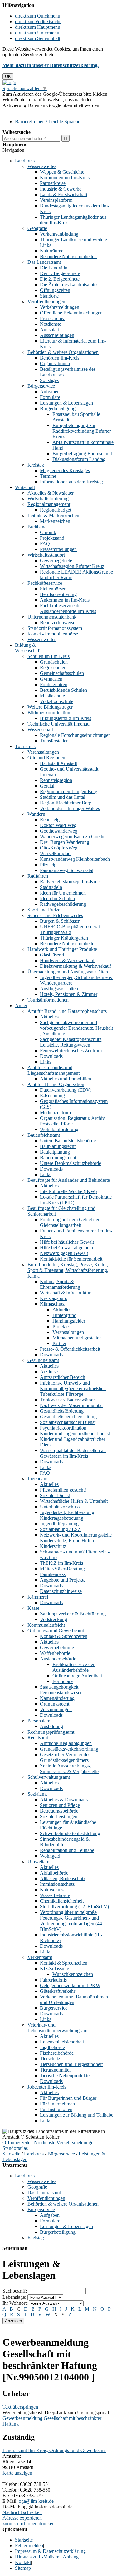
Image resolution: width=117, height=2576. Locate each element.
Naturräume (52, 251)
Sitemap (23, 2568)
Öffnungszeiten (55, 290)
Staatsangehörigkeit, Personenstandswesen (61, 1690)
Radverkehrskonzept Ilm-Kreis (70, 882)
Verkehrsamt (40, 1957)
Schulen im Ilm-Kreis (49, 656)
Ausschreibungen (57, 335)
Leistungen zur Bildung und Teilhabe (77, 2115)
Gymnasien (51, 679)
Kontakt (23, 2562)
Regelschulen (53, 668)
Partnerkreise (53, 183)
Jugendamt (38, 1479)
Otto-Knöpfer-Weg (59, 848)
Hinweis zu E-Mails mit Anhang (47, 2557)
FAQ (45, 544)
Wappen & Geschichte (62, 172)
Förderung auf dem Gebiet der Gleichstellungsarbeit (70, 1222)
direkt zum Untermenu (37, 33)
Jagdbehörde (52, 2047)
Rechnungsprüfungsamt (51, 1732)
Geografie (37, 228)
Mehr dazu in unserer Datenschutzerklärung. (51, 65)
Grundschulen (54, 662)
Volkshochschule (57, 701)
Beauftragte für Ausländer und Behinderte (69, 1180)
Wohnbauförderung (59, 1129)
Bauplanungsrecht (58, 1146)
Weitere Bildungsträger (50, 707)
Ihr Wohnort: (15, 2303)
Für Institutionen (56, 2109)
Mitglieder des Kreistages (65, 470)
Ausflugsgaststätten (59, 989)
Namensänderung (57, 1698)
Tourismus (25, 746)
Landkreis (25, 161)
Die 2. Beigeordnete (60, 279)
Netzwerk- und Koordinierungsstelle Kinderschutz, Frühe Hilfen (76, 1538)
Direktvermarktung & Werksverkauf (76, 966)
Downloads (51, 1056)
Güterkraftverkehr (58, 1991)
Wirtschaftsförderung (48, 499)
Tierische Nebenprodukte (65, 2076)
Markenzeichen (55, 521)
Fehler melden (29, 2545)
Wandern (36, 814)
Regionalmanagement (49, 504)
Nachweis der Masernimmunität (71, 1405)
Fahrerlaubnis (53, 1980)
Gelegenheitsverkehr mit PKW (70, 1985)
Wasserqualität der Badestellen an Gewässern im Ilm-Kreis (73, 1453)
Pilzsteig (48, 865)
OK (8, 77)
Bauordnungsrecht (58, 1158)
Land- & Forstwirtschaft (64, 194)
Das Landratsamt (44, 262)
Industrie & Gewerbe (61, 189)
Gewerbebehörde (57, 1648)
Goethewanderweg (59, 831)
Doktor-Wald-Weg (58, 825)
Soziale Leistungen (59, 1816)
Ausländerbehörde (58, 1659)
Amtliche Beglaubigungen (66, 1743)
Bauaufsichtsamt (44, 1135)
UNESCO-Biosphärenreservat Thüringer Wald (70, 929)
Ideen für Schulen (57, 898)
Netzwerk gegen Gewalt (64, 1253)
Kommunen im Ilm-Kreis (65, 178)
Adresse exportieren (22, 2518)
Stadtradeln (51, 887)
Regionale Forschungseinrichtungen (75, 735)
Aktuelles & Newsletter (51, 493)
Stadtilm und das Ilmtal (63, 797)
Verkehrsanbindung (59, 234)
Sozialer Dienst (55, 1495)
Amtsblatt (49, 330)
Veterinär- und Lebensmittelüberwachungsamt (58, 2028)
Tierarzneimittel (55, 2070)
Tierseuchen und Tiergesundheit (71, 2064)
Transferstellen (54, 741)
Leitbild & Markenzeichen (53, 515)
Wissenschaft (40, 729)
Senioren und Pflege (60, 1805)
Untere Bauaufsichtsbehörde (68, 1141)
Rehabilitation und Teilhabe (67, 1850)
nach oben (27, 2524)
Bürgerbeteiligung (58, 408)
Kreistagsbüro (54, 1298)
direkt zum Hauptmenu (38, 27)
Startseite (11, 2154)
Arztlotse (49, 1372)
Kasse (33, 1608)
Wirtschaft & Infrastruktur (65, 1293)
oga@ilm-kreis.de (36, 2501)
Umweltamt (39, 1862)
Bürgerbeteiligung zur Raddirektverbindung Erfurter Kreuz (82, 431)
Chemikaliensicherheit (62, 1901)
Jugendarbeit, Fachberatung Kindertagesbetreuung (67, 1515)
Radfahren (38, 876)
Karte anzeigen (17, 2473)
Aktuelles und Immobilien (66, 1079)
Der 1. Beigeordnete (60, 273)
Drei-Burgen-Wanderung (65, 842)
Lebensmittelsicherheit (62, 2042)
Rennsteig (50, 820)
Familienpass (53, 1574)
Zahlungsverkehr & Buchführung (73, 1614)
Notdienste (51, 324)
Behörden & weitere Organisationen (63, 352)
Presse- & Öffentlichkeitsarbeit (70, 1349)
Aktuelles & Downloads (64, 1800)
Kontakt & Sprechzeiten (64, 1636)
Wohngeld (50, 1856)
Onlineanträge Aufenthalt (77, 1676)
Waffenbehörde (55, 1653)
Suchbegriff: (15, 2291)
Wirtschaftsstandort (46, 555)
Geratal (47, 786)
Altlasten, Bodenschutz (63, 1878)
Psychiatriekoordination (63, 1428)
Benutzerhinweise (58, 622)
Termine (48, 476)
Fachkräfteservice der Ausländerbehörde (73, 1667)
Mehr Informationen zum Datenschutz (40, 111)
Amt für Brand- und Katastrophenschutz (67, 1011)
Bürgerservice (41, 386)
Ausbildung (51, 1726)
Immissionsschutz (57, 1884)
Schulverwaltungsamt (49, 1777)
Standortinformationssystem (55, 628)
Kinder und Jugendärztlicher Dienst (75, 1433)
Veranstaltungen (43, 752)
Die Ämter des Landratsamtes (69, 285)
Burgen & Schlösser (60, 921)
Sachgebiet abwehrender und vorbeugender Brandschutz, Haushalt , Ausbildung (76, 1028)
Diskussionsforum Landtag (79, 459)
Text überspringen (20, 2407)
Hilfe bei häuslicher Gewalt (67, 1242)
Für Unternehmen (57, 2104)
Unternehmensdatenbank (52, 617)
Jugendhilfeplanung (59, 1524)
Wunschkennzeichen (73, 1974)
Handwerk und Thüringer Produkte (62, 949)
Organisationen (55, 363)
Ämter (21, 1005)
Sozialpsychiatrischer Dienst (68, 1422)
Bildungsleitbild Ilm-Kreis (66, 718)
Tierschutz (50, 2059)
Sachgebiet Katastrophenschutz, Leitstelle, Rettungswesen (71, 1042)
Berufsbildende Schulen (63, 690)
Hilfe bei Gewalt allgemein (66, 1248)
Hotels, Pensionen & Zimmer (69, 994)
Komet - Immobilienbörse (53, 634)
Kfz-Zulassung (55, 1969)
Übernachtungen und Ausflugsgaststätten (68, 972)
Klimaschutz (52, 1304)
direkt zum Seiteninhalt (38, 38)
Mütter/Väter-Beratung (62, 1569)
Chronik (48, 532)
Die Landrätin (54, 268)
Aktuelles (49, 1017)
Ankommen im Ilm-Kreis (65, 600)
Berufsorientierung (58, 594)
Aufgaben (50, 392)
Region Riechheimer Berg (66, 803)
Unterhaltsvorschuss (60, 1507)
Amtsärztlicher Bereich (63, 1377)
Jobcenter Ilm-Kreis (47, 2087)
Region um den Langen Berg (69, 791)
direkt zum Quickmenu (38, 16)
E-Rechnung (52, 1096)
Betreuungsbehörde (59, 1811)
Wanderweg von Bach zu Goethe (73, 837)
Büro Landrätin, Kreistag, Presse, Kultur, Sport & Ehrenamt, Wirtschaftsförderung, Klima (68, 1270)
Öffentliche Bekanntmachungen (71, 313)
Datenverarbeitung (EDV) (66, 1090)
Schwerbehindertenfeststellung (70, 1833)
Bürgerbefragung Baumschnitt (82, 454)
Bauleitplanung (55, 1152)
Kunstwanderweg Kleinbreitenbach (75, 859)
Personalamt (39, 1721)
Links (46, 1062)
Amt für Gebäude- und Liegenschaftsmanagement (54, 1070)
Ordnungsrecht (55, 1704)
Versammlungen (56, 1709)
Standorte (49, 296)
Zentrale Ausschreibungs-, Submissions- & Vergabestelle (69, 1769)
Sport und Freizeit (45, 910)
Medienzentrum (55, 1112)
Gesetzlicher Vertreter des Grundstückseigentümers (65, 1757)
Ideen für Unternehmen (63, 893)
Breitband (37, 527)
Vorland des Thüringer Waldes (70, 808)
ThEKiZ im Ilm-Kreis (61, 1563)
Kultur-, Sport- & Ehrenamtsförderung (60, 1284)
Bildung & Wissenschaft (28, 648)
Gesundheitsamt (43, 1360)
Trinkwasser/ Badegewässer (67, 1400)
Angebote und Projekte (63, 1580)
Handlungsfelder (69, 1321)
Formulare (50, 397)
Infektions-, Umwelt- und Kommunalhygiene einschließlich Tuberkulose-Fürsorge (73, 1388)
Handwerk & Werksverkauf (67, 960)
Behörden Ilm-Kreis (60, 358)
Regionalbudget (56, 510)
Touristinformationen (48, 1000)
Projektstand (52, 538)
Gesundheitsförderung (62, 1411)
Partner (59, 1343)
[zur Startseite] (9, 82)
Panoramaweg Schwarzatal (67, 870)
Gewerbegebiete (56, 561)
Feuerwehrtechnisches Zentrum (71, 1051)
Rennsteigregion (56, 780)
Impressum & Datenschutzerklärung (50, 2551)
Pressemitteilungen (58, 549)
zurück (9, 2524)
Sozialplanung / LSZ (60, 1529)
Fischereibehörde (57, 2053)
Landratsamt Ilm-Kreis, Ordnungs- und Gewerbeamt (54, 2450)
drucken (47, 2524)
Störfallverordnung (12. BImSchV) (74, 1907)
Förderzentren (54, 684)
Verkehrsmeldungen (60, 307)
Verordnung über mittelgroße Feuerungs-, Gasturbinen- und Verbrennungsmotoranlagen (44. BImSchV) (72, 1921)
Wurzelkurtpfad (55, 853)
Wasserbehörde (55, 1895)
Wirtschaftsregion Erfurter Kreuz (72, 566)
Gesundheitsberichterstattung (68, 1417)
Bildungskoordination (49, 713)
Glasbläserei (52, 955)
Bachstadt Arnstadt (58, 763)
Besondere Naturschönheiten (68, 256)
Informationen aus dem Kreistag (71, 482)
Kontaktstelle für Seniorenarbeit (71, 1259)
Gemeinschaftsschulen (62, 673)
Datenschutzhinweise (61, 1591)
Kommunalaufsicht (46, 1625)
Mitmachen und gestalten (77, 1338)
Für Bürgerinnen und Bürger (68, 2098)
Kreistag (36, 465)
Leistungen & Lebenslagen (66, 403)
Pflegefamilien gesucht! (63, 1490)
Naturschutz (52, 1890)
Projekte (61, 1326)
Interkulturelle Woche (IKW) (68, 1191)
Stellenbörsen (53, 589)
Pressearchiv (52, 318)
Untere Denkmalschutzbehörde (71, 1163)
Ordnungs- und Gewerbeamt (56, 1631)
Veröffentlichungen (46, 301)
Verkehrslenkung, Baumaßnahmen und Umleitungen (74, 2000)
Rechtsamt (38, 1738)
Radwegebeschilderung (63, 904)
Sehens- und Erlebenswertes (55, 915)
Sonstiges (49, 380)
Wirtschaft (25, 487)
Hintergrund (64, 1315)
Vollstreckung (54, 1619)
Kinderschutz (53, 1546)
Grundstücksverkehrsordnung (69, 1749)
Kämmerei (38, 1597)
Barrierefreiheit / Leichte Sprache (48, 122)
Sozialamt (37, 1794)
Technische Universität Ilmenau (58, 724)
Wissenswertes (42, 166)
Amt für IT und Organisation (56, 1084)
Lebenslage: (14, 2297)
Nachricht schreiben (22, 2512)
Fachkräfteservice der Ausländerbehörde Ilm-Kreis (68, 608)
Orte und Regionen (46, 758)
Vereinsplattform (56, 200)
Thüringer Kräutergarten (64, 938)
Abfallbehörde (54, 1873)
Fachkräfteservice (45, 583)
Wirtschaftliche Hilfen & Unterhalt (74, 1501)
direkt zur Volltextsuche (38, 21)
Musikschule (52, 696)
